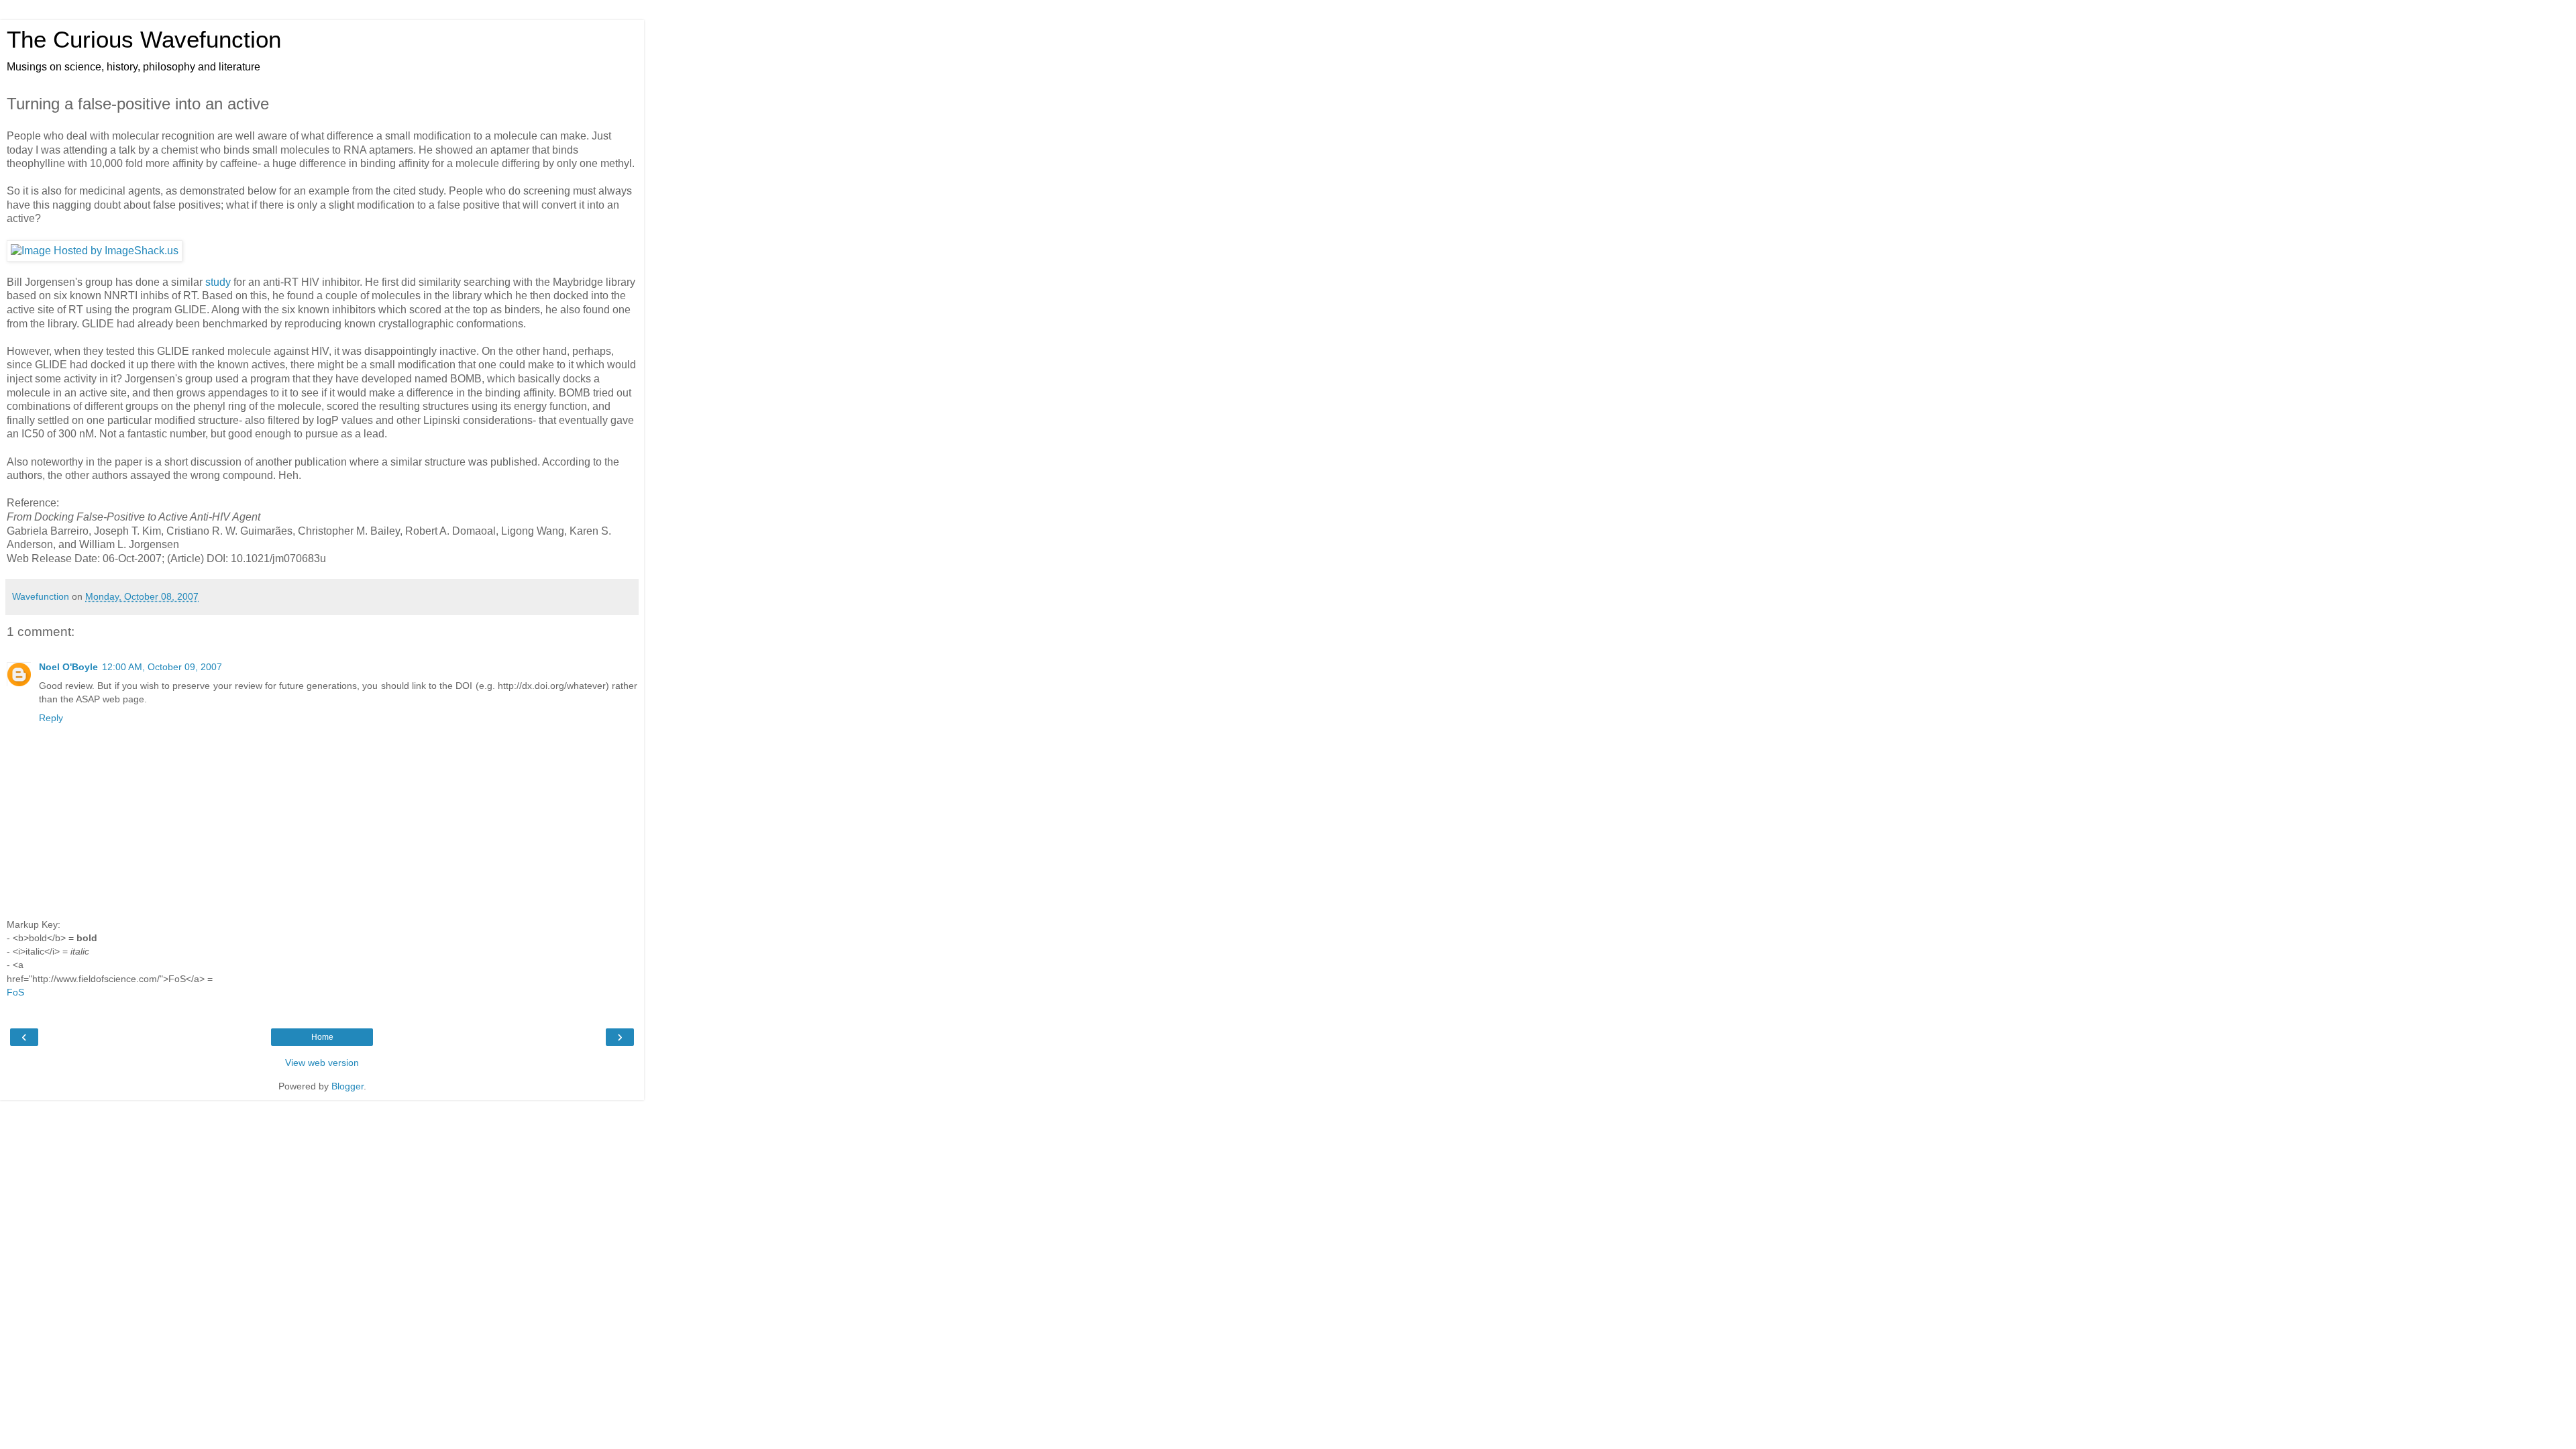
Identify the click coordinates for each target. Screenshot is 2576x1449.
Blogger (347, 1086)
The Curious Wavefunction (144, 40)
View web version (322, 1063)
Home (322, 1037)
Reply (51, 718)
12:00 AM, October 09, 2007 (162, 667)
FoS (15, 992)
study (218, 282)
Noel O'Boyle (68, 667)
